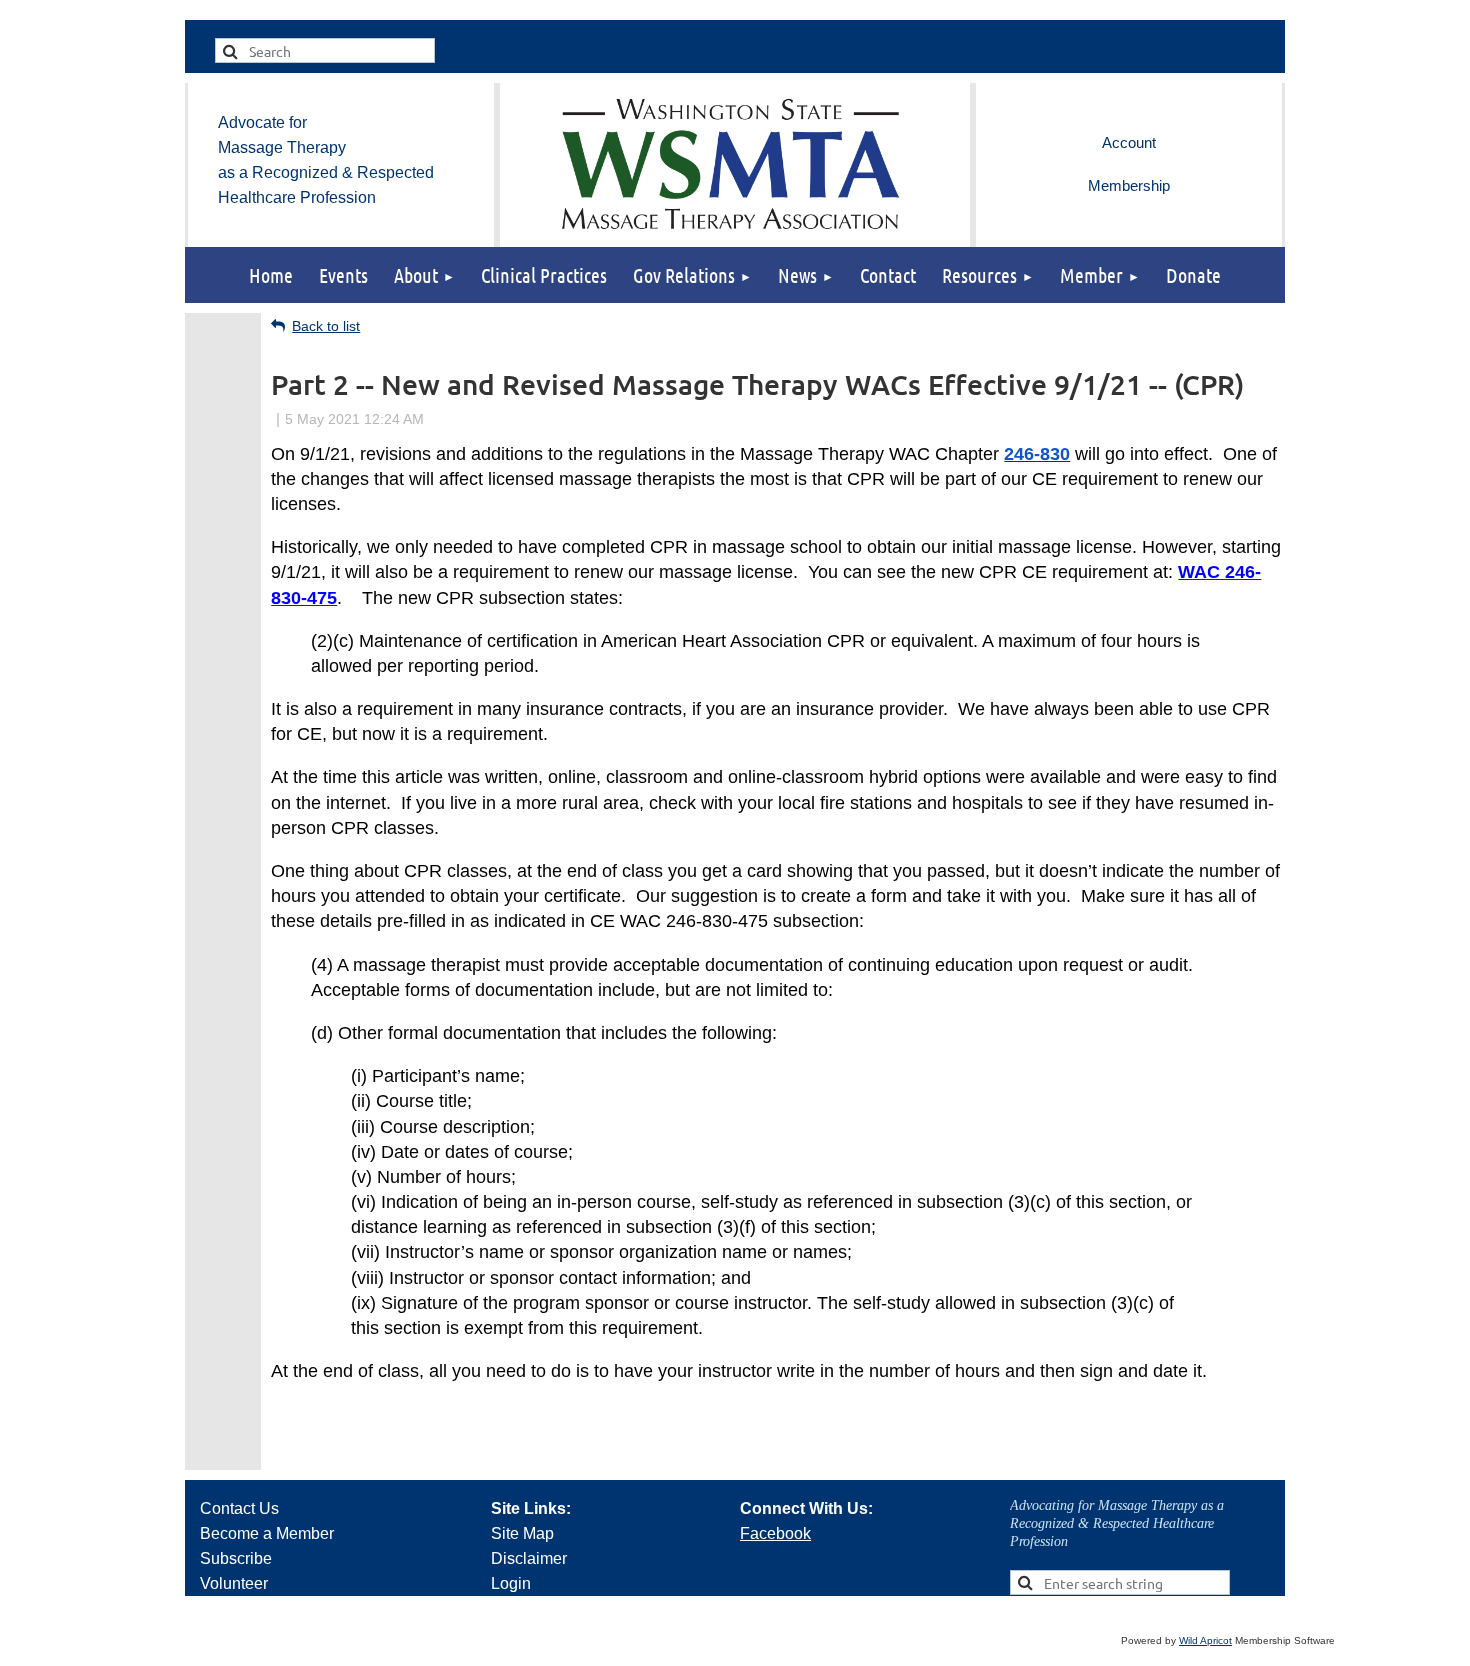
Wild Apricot (1205, 1640)
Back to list (326, 326)
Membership (1129, 185)
